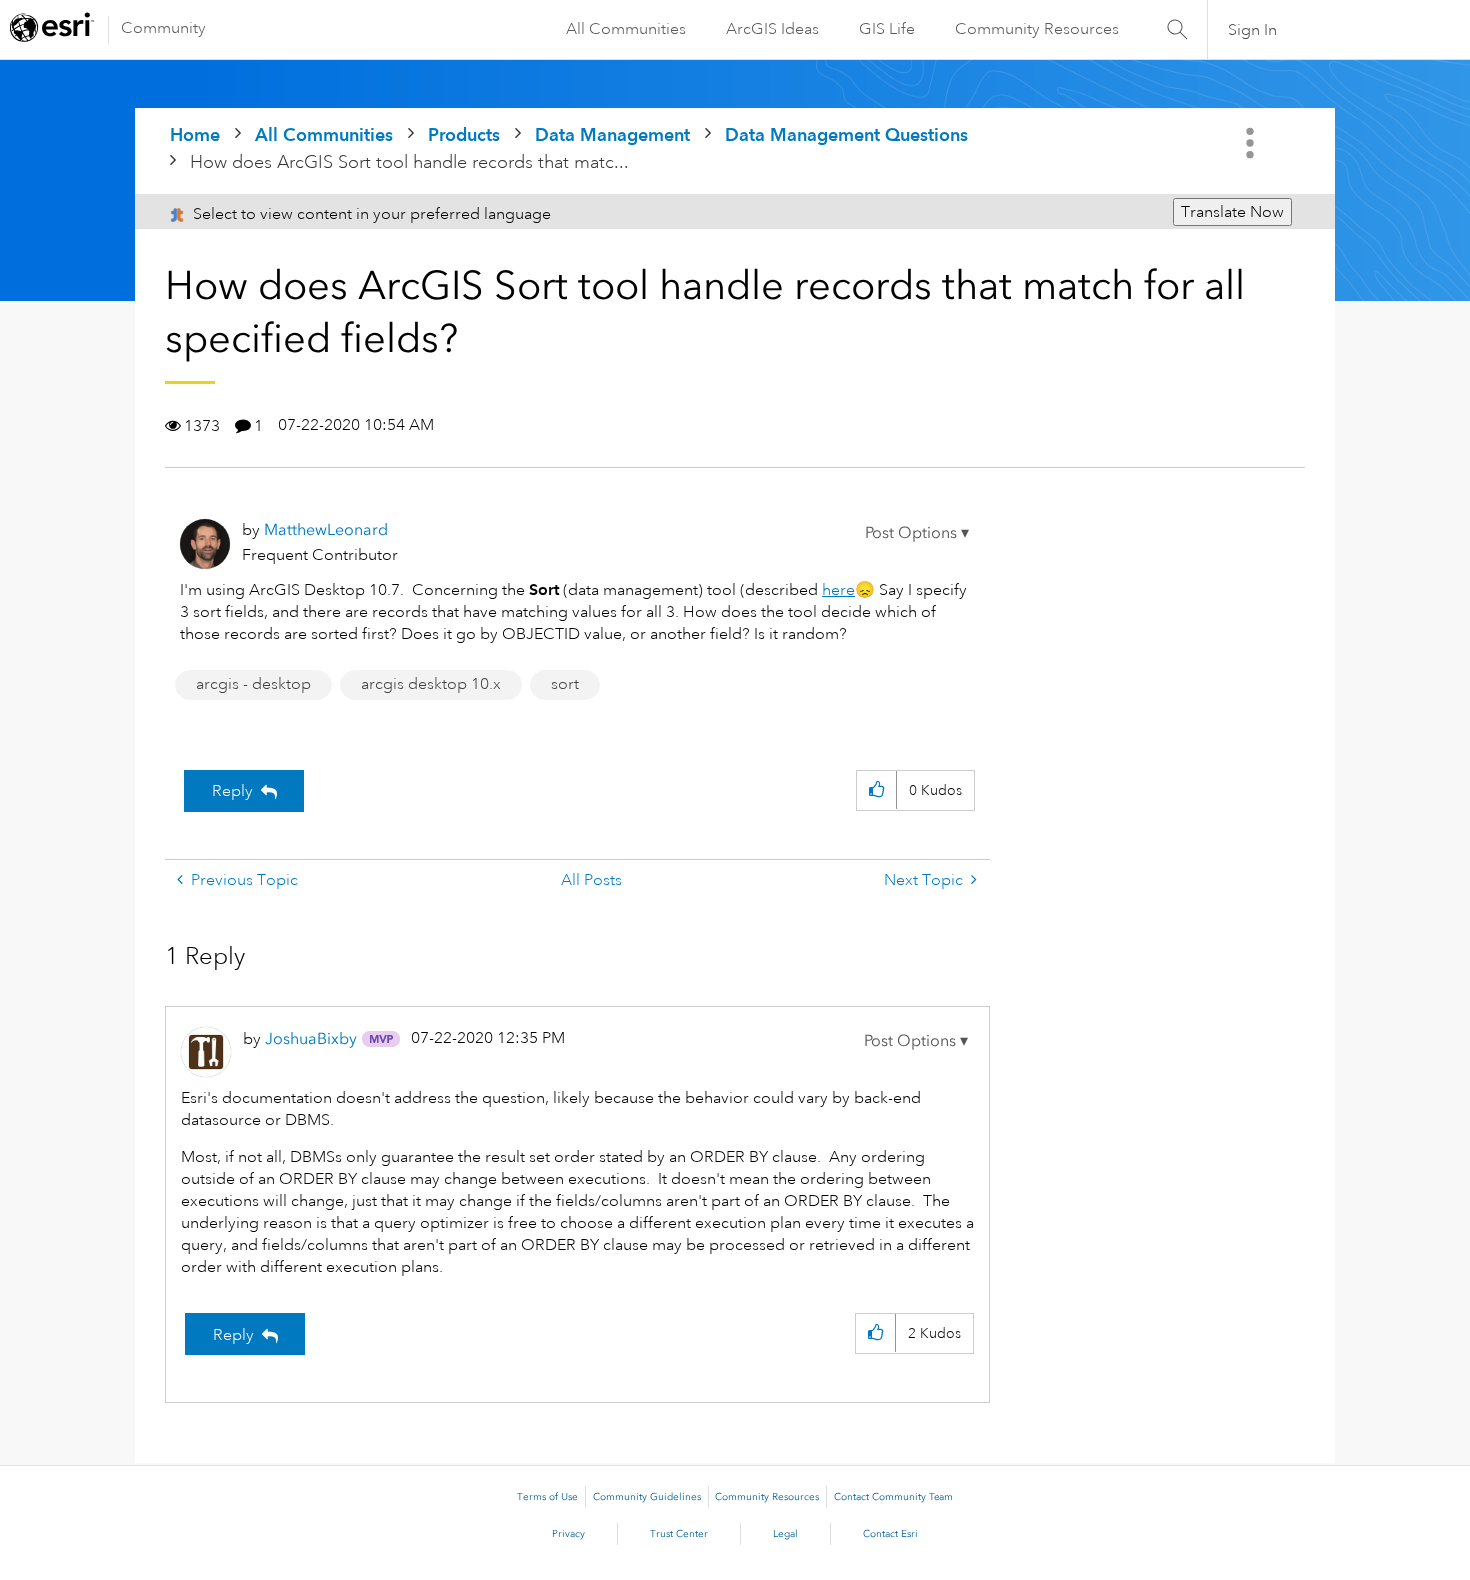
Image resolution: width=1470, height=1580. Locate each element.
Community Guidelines (647, 1497)
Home (195, 134)
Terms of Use (547, 1497)
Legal (785, 1534)
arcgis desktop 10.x (431, 684)
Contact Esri (890, 1534)
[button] (917, 533)
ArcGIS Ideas (772, 29)
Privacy (568, 1534)
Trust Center (679, 1534)
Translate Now (1232, 212)
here (838, 590)
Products (464, 134)
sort (565, 684)
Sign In (1252, 30)
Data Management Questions (846, 134)
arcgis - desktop (253, 684)
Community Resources (1037, 29)
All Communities (626, 29)
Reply (232, 791)
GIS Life (887, 29)
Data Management (612, 134)
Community (163, 28)
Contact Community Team (893, 1497)
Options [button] (1252, 143)
